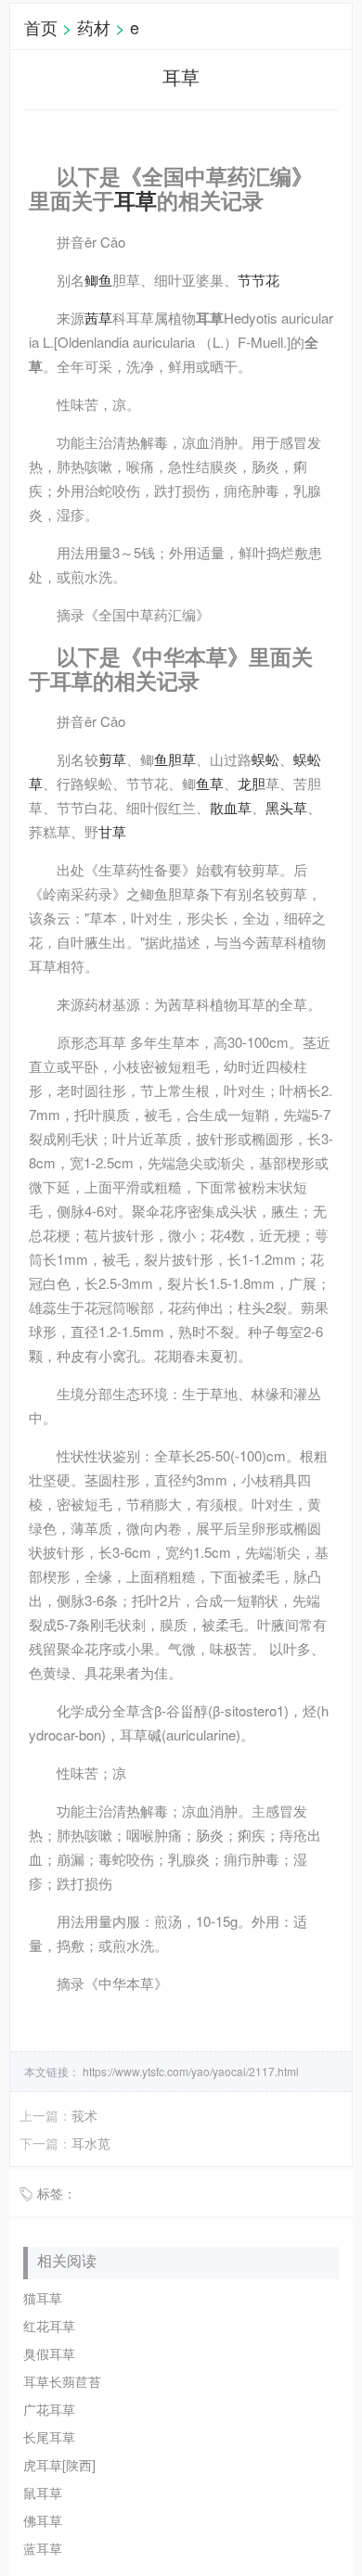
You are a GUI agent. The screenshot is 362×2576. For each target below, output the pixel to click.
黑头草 (286, 807)
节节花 (259, 280)
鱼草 (210, 783)
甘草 (112, 831)
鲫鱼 (98, 280)
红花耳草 (49, 2326)
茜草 (98, 318)
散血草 (231, 807)
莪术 (84, 2115)
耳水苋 (91, 2143)
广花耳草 (49, 2409)
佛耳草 (43, 2520)
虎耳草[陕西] (59, 2465)
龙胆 (252, 783)
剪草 (112, 759)
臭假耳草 (49, 2353)
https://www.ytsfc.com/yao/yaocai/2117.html (189, 2071)
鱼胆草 (175, 759)
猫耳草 (43, 2298)
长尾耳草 (49, 2437)
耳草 (136, 200)
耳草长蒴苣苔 (62, 2381)
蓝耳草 (43, 2548)
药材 (94, 27)
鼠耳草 (43, 2493)
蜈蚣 (265, 759)
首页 (41, 27)
